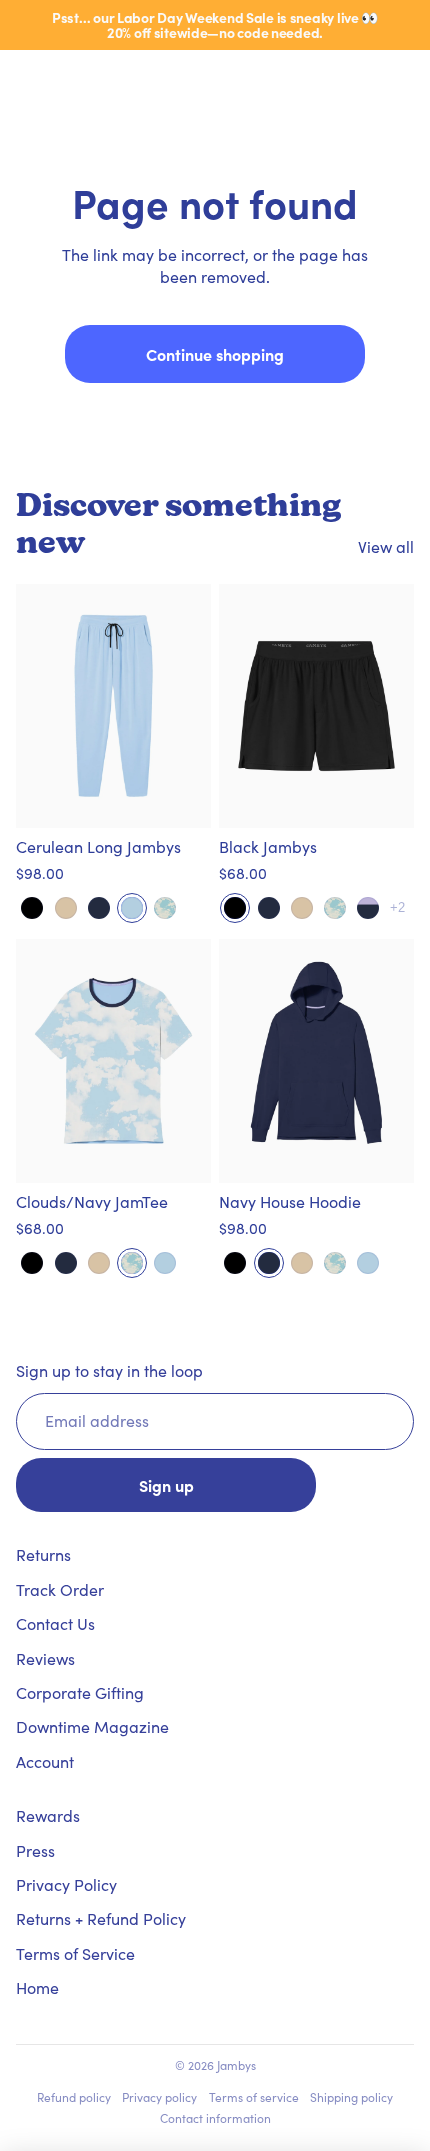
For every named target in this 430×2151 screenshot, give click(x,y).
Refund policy (74, 2097)
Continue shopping (215, 354)
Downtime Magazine (92, 1726)
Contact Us (55, 1623)
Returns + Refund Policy (101, 1918)
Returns (43, 1554)
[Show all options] (397, 907)
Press (35, 1850)
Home (37, 1987)
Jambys (236, 2065)
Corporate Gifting (80, 1692)
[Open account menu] (362, 80)
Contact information (215, 2118)
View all (386, 546)
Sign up (166, 1485)
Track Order (60, 1589)
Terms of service (254, 2097)
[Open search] (66, 80)
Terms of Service (75, 1953)
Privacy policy (159, 2097)
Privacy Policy (66, 1884)
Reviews (45, 1658)
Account (45, 1761)
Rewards (48, 1815)
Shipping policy (351, 2097)
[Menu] (23, 80)
